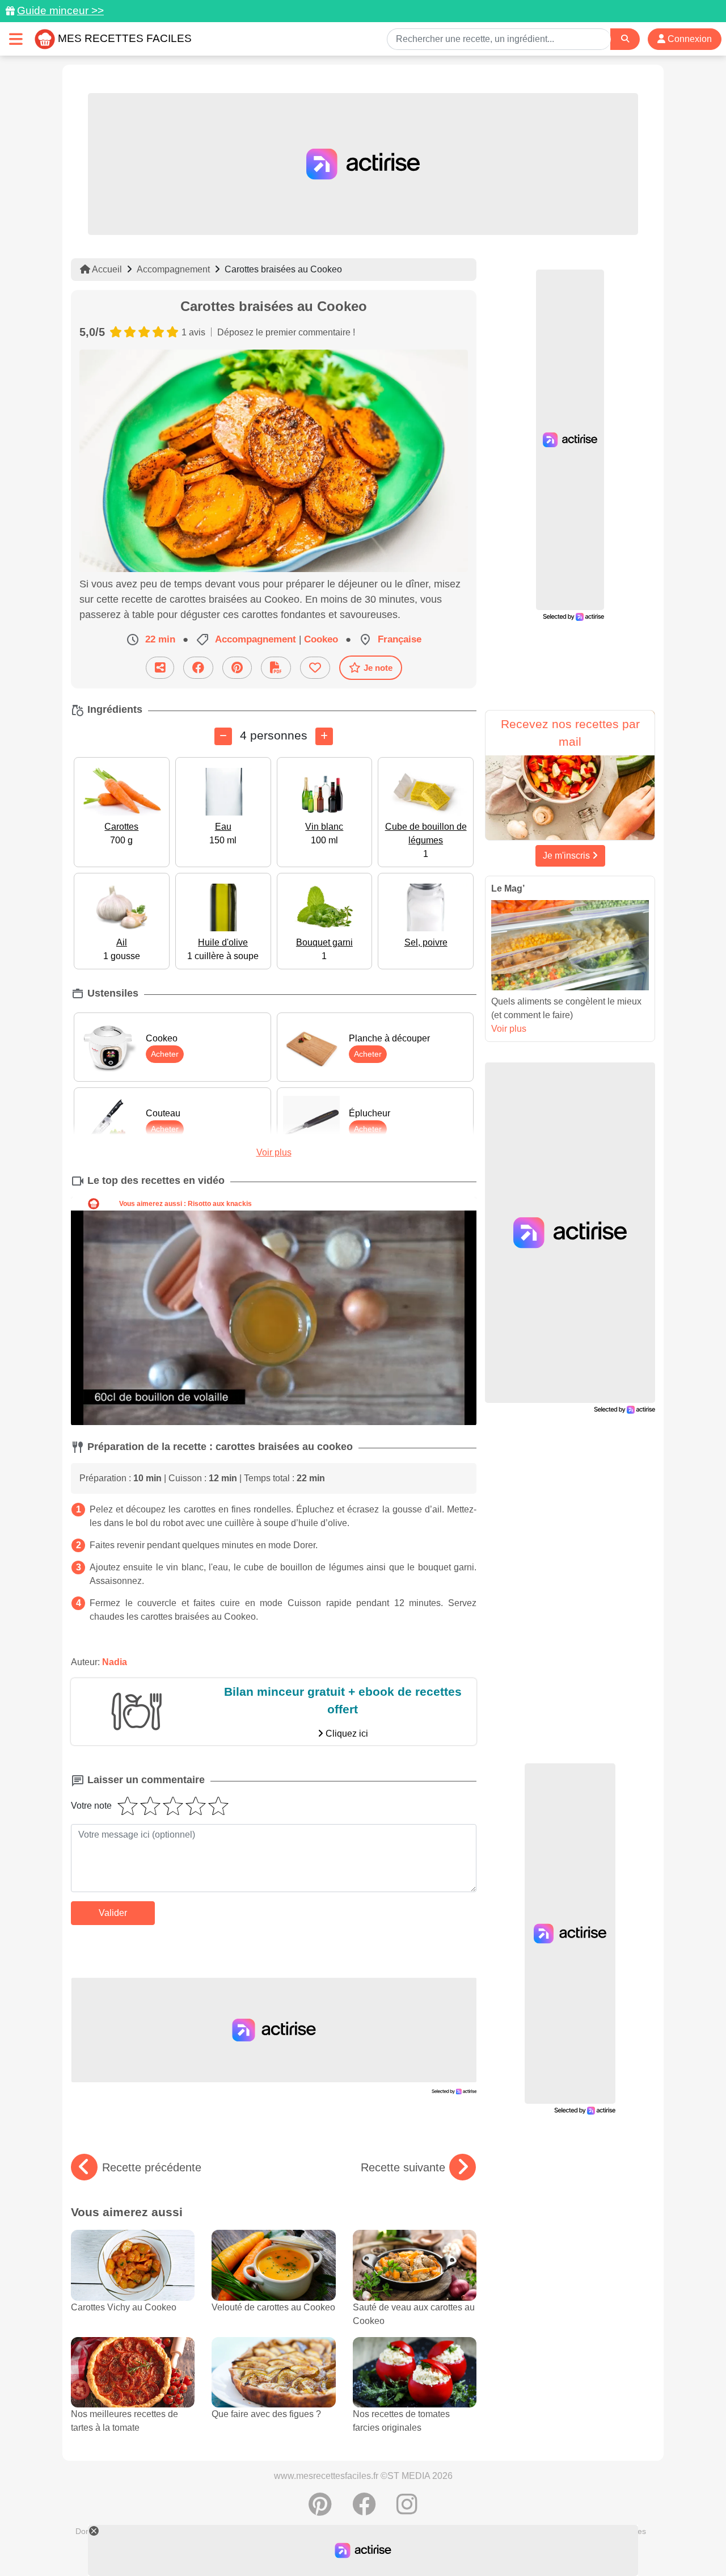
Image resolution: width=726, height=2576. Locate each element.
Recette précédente (152, 2167)
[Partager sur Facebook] (198, 668)
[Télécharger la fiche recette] (276, 668)
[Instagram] (407, 2510)
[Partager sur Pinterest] (237, 668)
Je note (378, 668)
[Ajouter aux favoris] (315, 668)
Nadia (115, 1662)
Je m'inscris (567, 856)
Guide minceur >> (60, 10)
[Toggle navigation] (16, 39)
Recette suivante (403, 2167)
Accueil (106, 269)
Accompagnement (173, 269)
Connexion (689, 39)
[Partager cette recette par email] (160, 668)
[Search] (625, 39)
